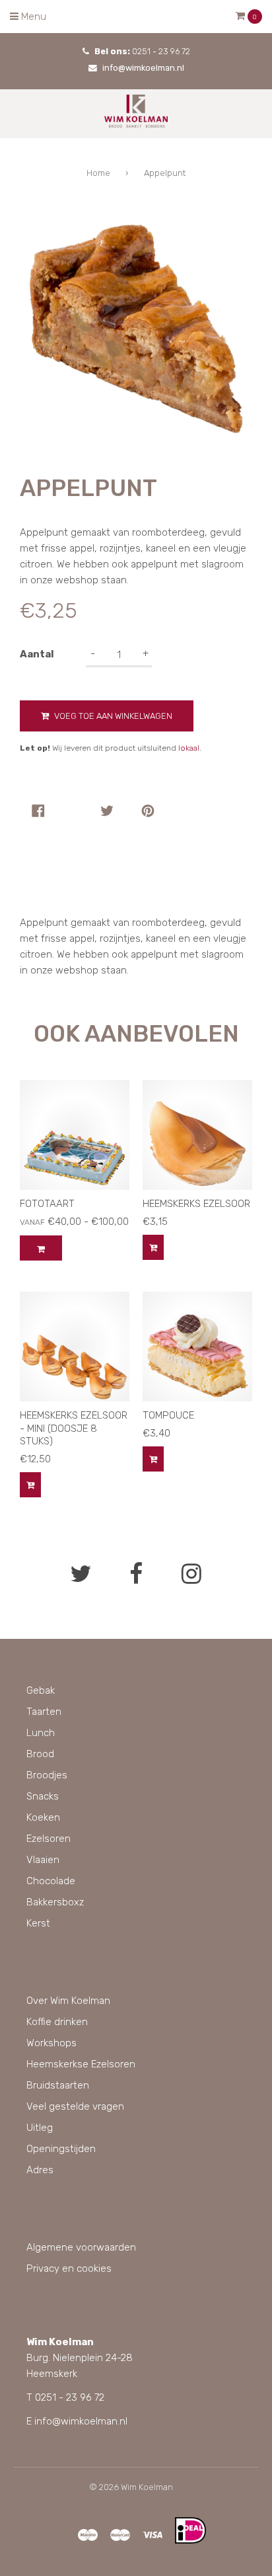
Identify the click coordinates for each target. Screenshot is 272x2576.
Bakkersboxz (55, 1902)
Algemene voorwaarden (81, 2247)
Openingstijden (61, 2149)
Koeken (43, 1817)
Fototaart (47, 1204)
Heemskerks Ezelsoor (196, 1204)
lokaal (189, 748)
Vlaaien (43, 1860)
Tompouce (168, 1415)
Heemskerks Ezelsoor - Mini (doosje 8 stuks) (74, 1428)
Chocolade (51, 1881)
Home (98, 173)
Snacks (43, 1796)
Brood (40, 1754)
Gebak (41, 1690)
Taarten (44, 1712)
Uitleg (40, 2128)
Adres (40, 2170)
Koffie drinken (57, 2022)
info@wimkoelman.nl (143, 68)
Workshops (51, 2043)
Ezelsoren (49, 1839)
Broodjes (47, 1775)
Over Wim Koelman (68, 2001)
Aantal (37, 654)
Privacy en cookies (69, 2268)
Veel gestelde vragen (75, 2106)
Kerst (38, 1923)
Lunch (41, 1733)
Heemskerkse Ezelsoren (81, 2064)
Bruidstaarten (58, 2085)
